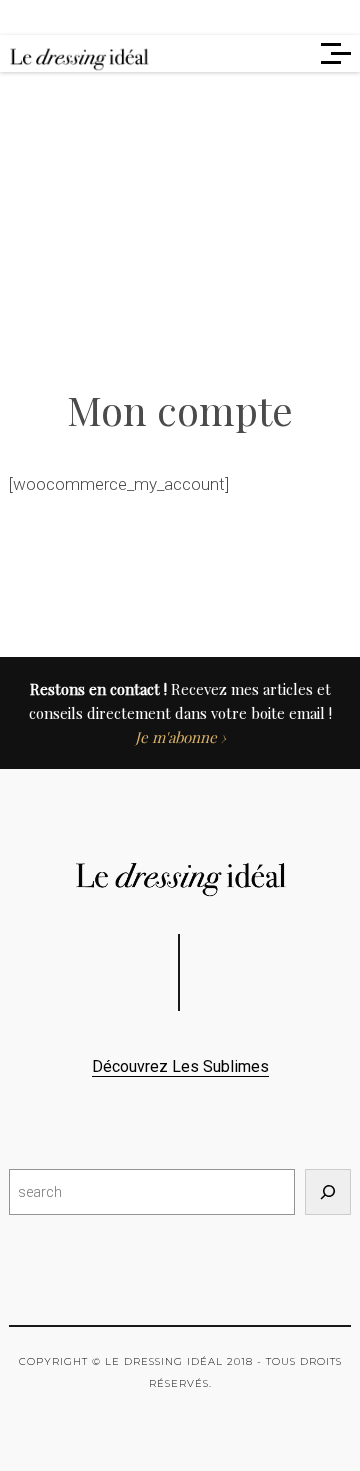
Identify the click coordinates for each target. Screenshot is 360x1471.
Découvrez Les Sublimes (180, 1066)
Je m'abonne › (180, 737)
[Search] (328, 1192)
